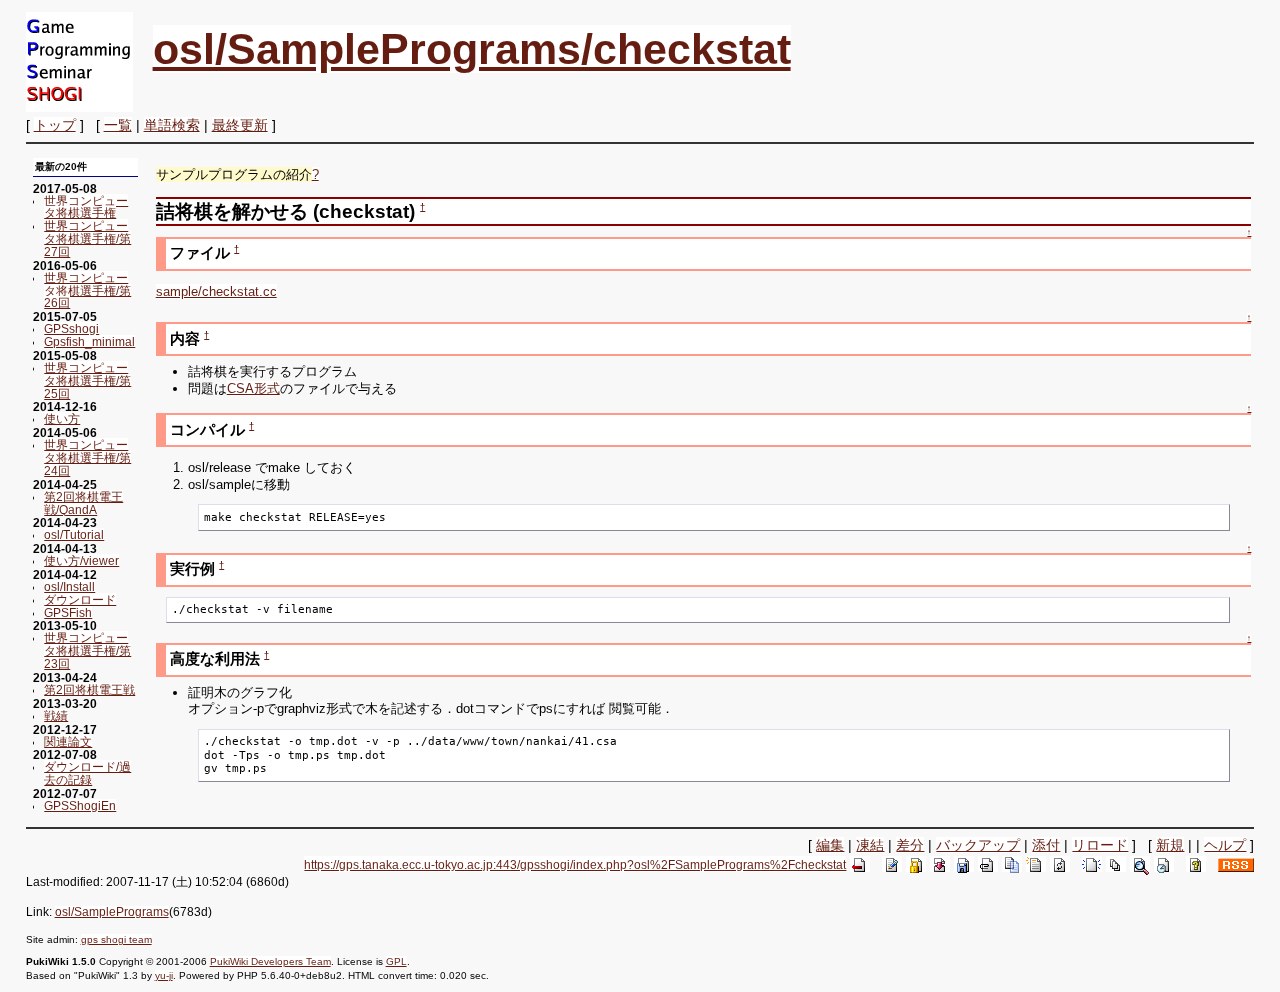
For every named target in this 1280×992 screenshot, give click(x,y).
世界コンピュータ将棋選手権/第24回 (87, 457)
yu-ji (164, 975)
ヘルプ (1225, 845)
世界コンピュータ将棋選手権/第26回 (87, 290)
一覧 (118, 125)
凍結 (870, 845)
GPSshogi (71, 328)
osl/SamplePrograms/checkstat (472, 49)
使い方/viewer (81, 560)
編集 (830, 845)
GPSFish (68, 612)
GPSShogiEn (80, 805)
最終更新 (240, 125)
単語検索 (172, 125)
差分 (910, 845)
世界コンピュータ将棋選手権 (86, 207)
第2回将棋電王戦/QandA (83, 503)
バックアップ (978, 845)
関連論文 (68, 741)
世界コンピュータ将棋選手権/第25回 (87, 380)
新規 (1170, 845)
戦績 (56, 715)
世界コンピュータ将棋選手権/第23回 (87, 650)
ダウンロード (80, 599)
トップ (55, 125)
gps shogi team (116, 939)
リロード (1100, 845)
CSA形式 (253, 388)
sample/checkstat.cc (216, 291)
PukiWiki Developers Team (270, 961)
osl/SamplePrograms (112, 912)
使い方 (62, 418)
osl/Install (69, 586)
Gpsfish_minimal (89, 341)
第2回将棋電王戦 (89, 689)
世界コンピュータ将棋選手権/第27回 (87, 238)
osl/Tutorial (74, 534)
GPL (396, 961)
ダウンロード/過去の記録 (87, 773)
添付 (1046, 845)
